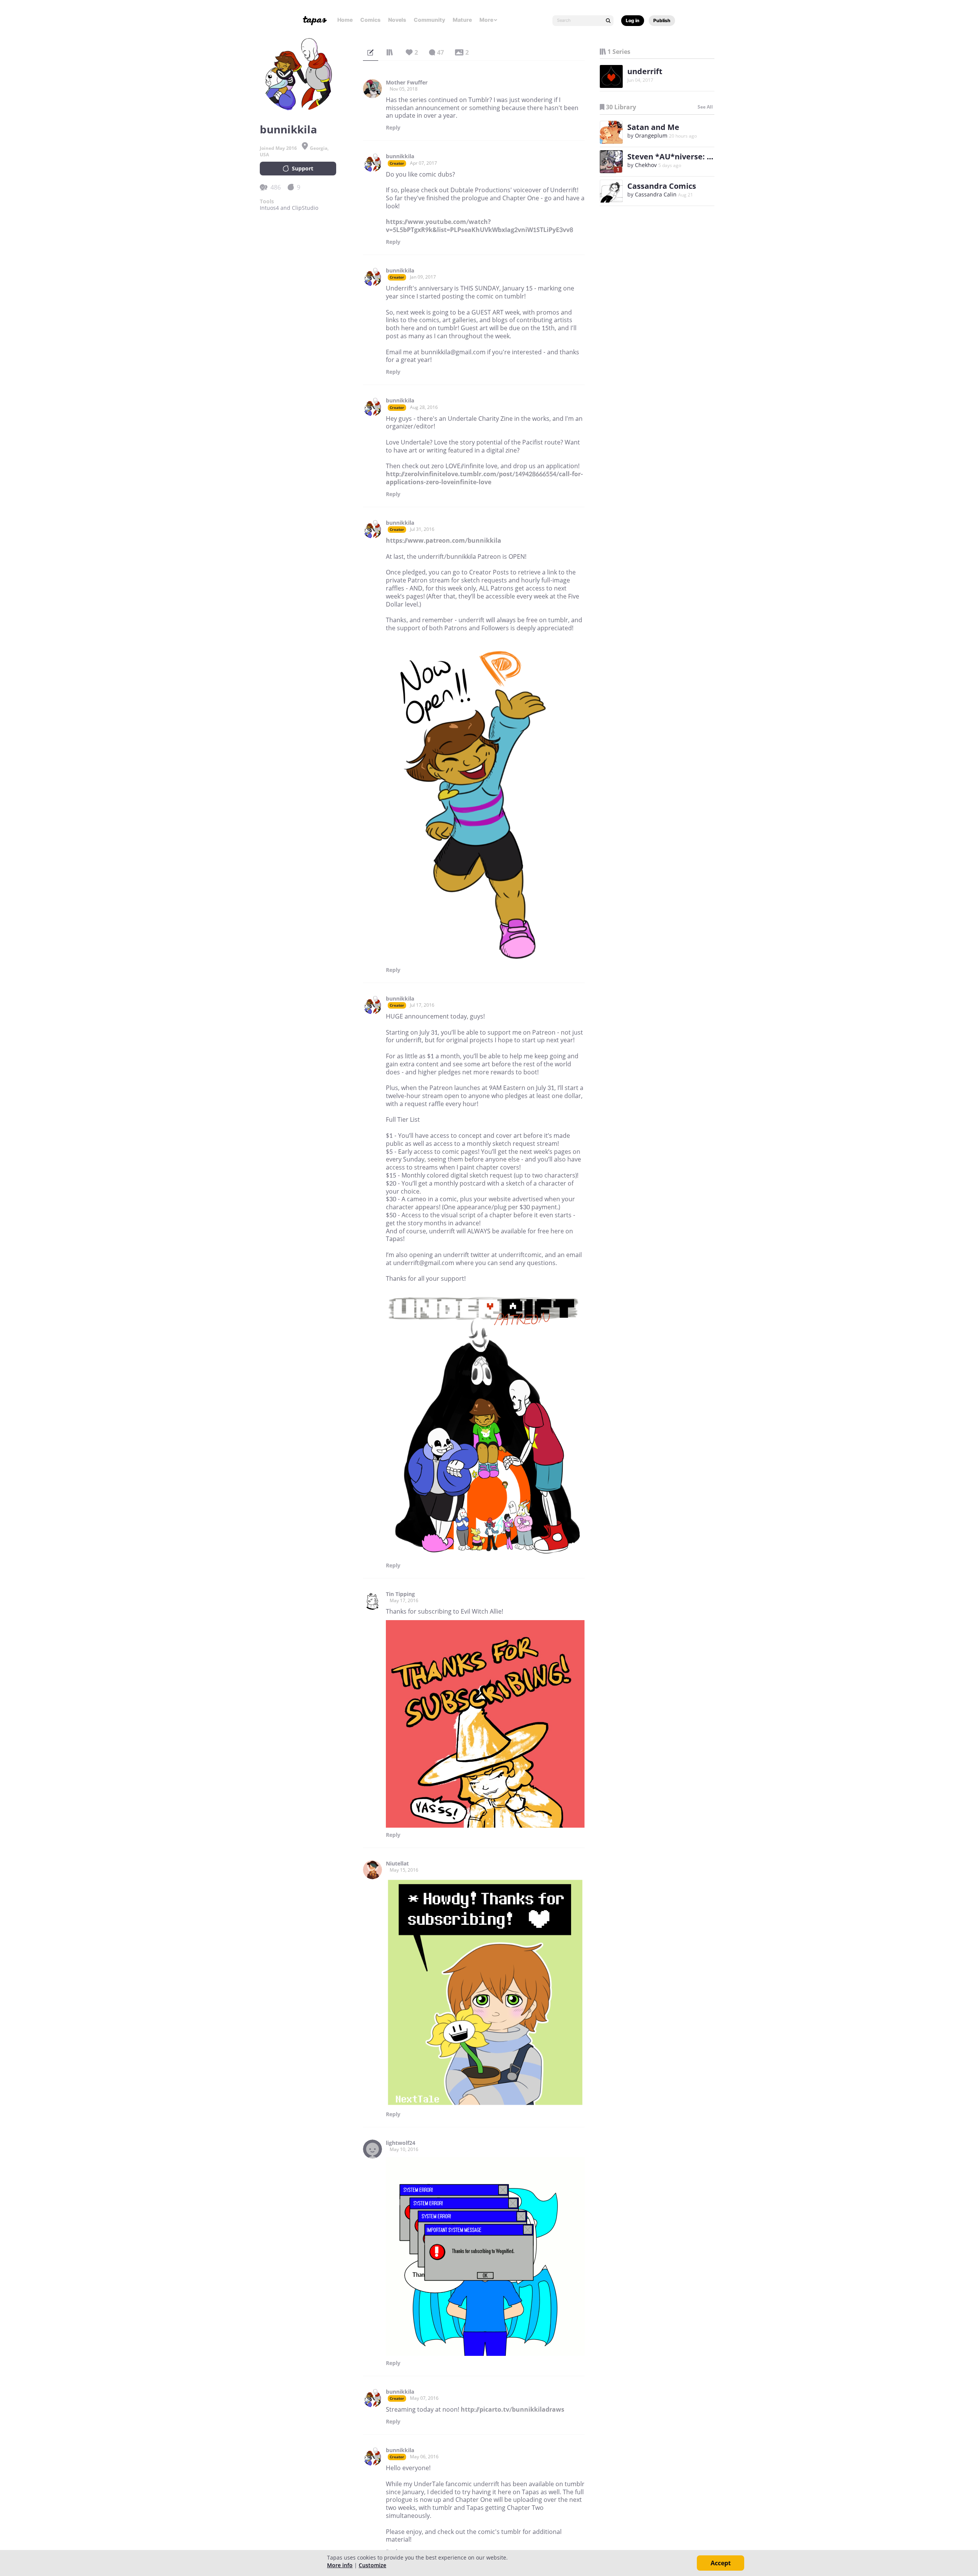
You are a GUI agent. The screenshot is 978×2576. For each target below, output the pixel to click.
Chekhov (646, 165)
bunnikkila (400, 156)
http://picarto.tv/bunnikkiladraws (512, 2409)
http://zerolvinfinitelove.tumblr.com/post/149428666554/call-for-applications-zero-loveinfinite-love (484, 478)
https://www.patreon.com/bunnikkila (444, 540)
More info (340, 2565)
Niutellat (397, 1864)
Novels (397, 20)
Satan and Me (653, 127)
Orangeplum (651, 135)
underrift (645, 71)
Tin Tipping (400, 1594)
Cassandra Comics (662, 186)
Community (429, 20)
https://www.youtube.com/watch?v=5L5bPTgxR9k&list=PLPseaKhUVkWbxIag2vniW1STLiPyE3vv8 (479, 226)
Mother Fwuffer (407, 83)
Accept (721, 2563)
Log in (633, 20)
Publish (662, 20)
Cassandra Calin (656, 194)
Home (345, 20)
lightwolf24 (401, 2143)
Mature (462, 20)
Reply (393, 128)
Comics (370, 20)
